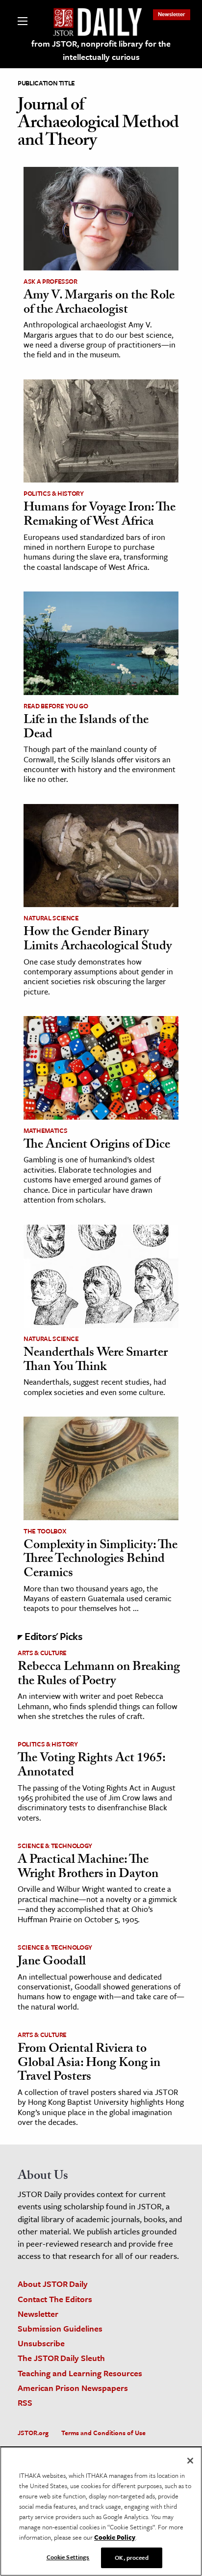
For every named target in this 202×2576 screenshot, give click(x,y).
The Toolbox (45, 1531)
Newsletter (172, 14)
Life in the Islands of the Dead (86, 728)
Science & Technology (55, 1846)
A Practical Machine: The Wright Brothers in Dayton (88, 1868)
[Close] (190, 2461)
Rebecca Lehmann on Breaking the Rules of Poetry (99, 1675)
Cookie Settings (68, 2557)
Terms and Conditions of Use (103, 2433)
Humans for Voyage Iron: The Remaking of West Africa (100, 516)
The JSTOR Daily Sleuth (61, 2358)
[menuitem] (172, 14)
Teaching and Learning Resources (80, 2373)
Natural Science (51, 918)
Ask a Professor (50, 281)
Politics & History (54, 493)
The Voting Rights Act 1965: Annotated (91, 1766)
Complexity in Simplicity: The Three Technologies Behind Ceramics (101, 1560)
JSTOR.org (33, 2433)
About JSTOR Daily (53, 2284)
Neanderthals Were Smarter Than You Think (96, 1361)
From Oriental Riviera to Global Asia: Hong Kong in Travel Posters (89, 2064)
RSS (25, 2402)
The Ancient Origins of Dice (97, 1146)
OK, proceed (131, 2557)
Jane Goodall (52, 1962)
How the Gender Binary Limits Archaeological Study (98, 940)
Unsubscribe (41, 2343)
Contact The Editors (55, 2299)
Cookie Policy (115, 2537)
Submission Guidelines (60, 2328)
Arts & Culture (42, 1653)
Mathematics (45, 1130)
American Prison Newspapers (73, 2388)
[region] (101, 2511)
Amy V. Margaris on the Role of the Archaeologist (99, 304)
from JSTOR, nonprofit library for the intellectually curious (101, 50)
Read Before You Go (56, 706)
